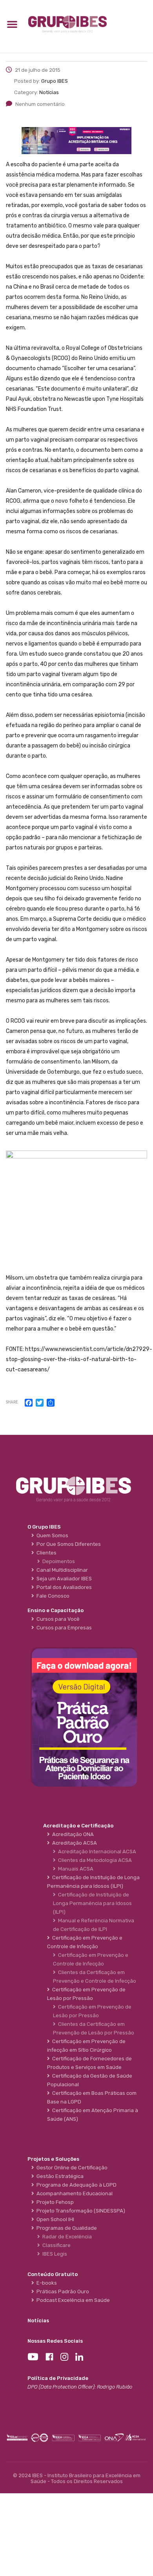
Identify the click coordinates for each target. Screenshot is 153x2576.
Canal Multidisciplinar (61, 1570)
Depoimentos (57, 1561)
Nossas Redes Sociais (55, 2341)
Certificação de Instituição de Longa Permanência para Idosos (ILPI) (92, 1903)
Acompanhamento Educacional (73, 2193)
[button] (12, 24)
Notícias (38, 2321)
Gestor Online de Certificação (71, 2168)
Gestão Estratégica (59, 2176)
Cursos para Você (57, 1619)
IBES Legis (54, 2254)
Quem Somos (51, 1535)
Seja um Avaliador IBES (63, 1579)
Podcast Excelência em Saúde (72, 2300)
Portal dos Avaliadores (63, 1587)
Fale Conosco (52, 1596)
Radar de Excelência (66, 2237)
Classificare (55, 2245)
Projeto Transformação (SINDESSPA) (80, 2211)
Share (12, 1403)
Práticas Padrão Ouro (62, 2291)
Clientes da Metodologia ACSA (94, 1860)
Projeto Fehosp (54, 2202)
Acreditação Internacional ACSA (96, 1852)
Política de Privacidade (58, 2378)
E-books (46, 2283)
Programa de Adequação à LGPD (75, 2185)
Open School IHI (54, 2219)
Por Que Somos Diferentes (67, 1544)
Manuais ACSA (75, 1869)
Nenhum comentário (40, 104)
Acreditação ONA (72, 1834)
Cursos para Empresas (63, 1628)
